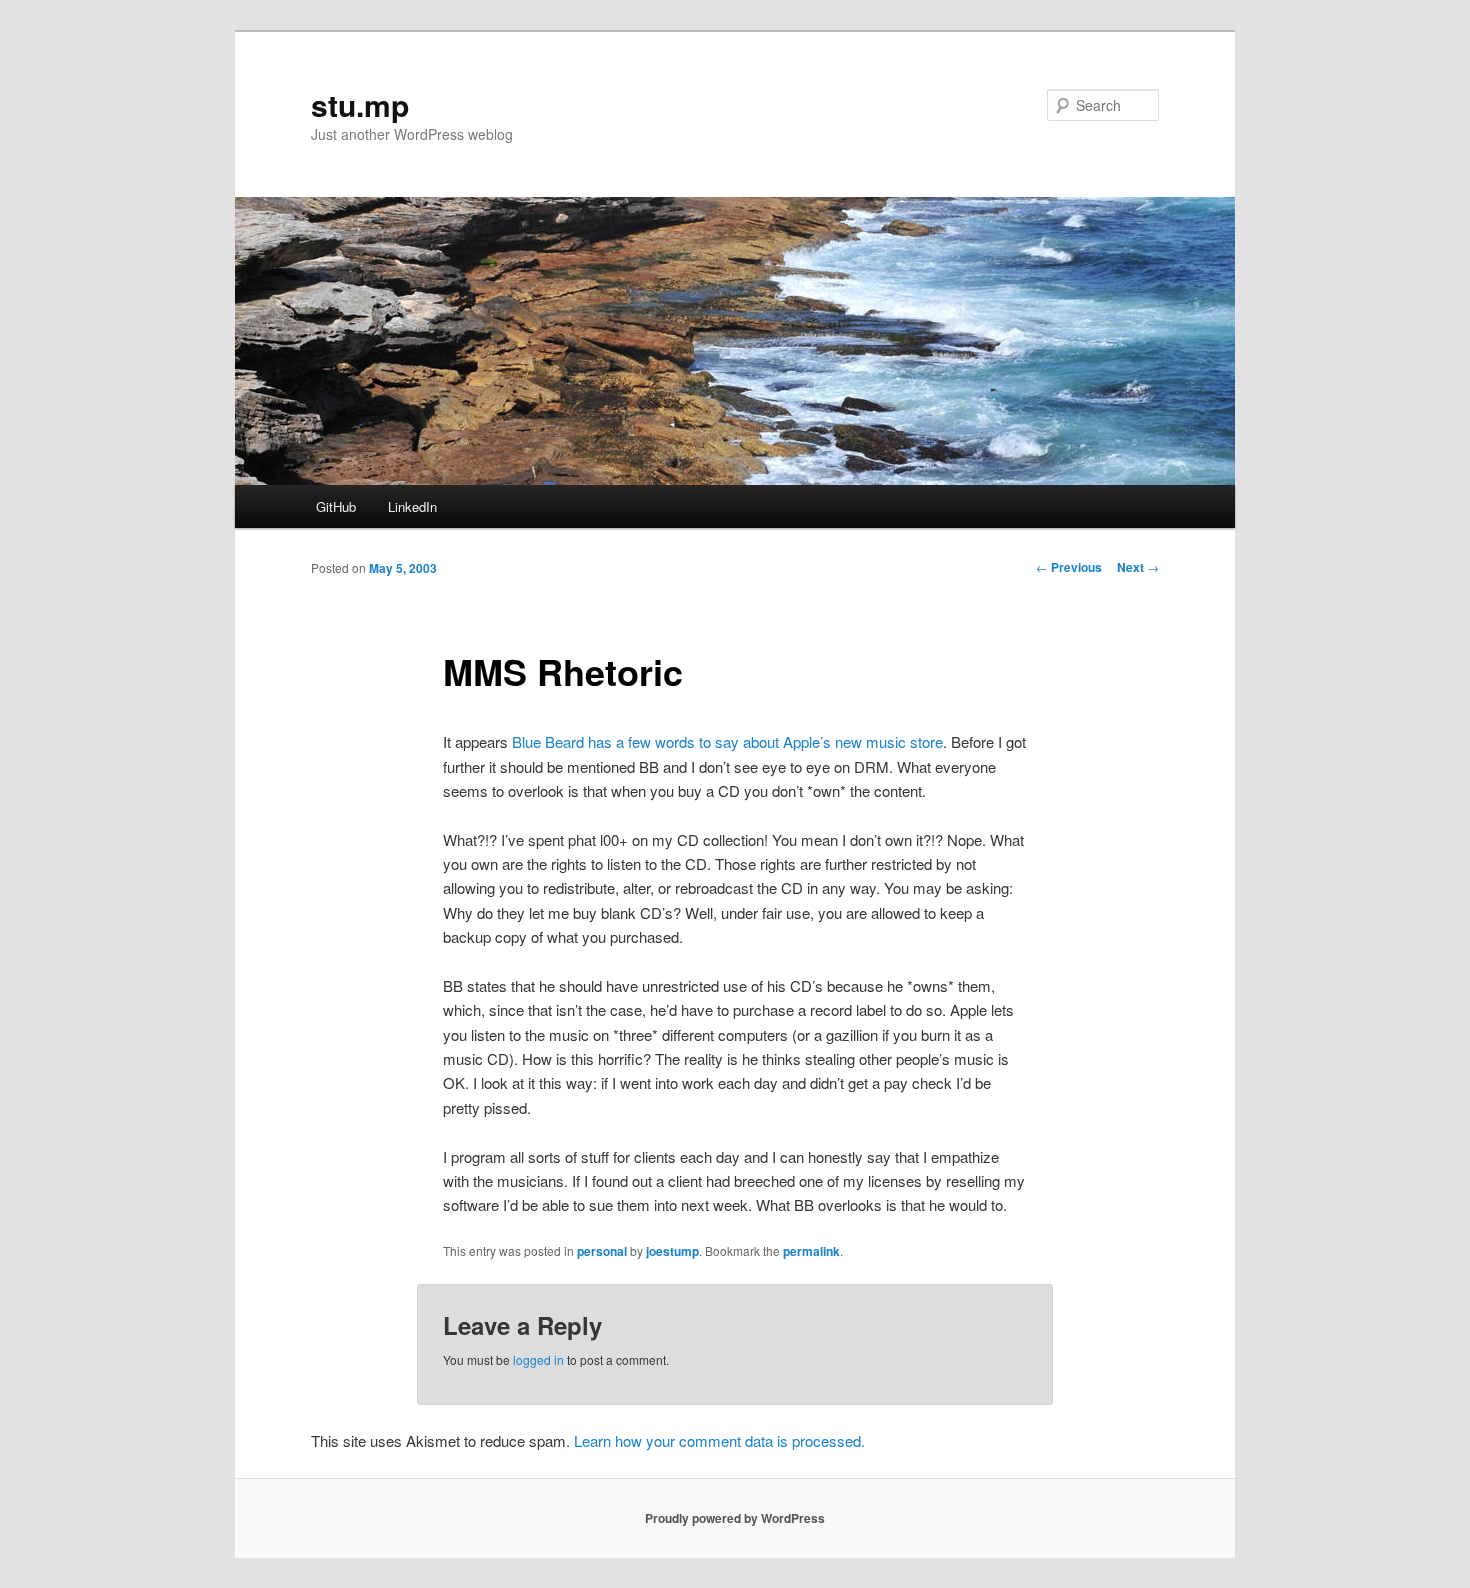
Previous (1069, 567)
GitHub (336, 506)
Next (1138, 567)
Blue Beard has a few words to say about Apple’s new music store (727, 741)
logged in (538, 1359)
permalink (811, 1251)
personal (602, 1251)
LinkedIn (412, 506)
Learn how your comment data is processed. (719, 1440)
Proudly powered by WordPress (735, 1518)
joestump (672, 1251)
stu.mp (360, 104)
